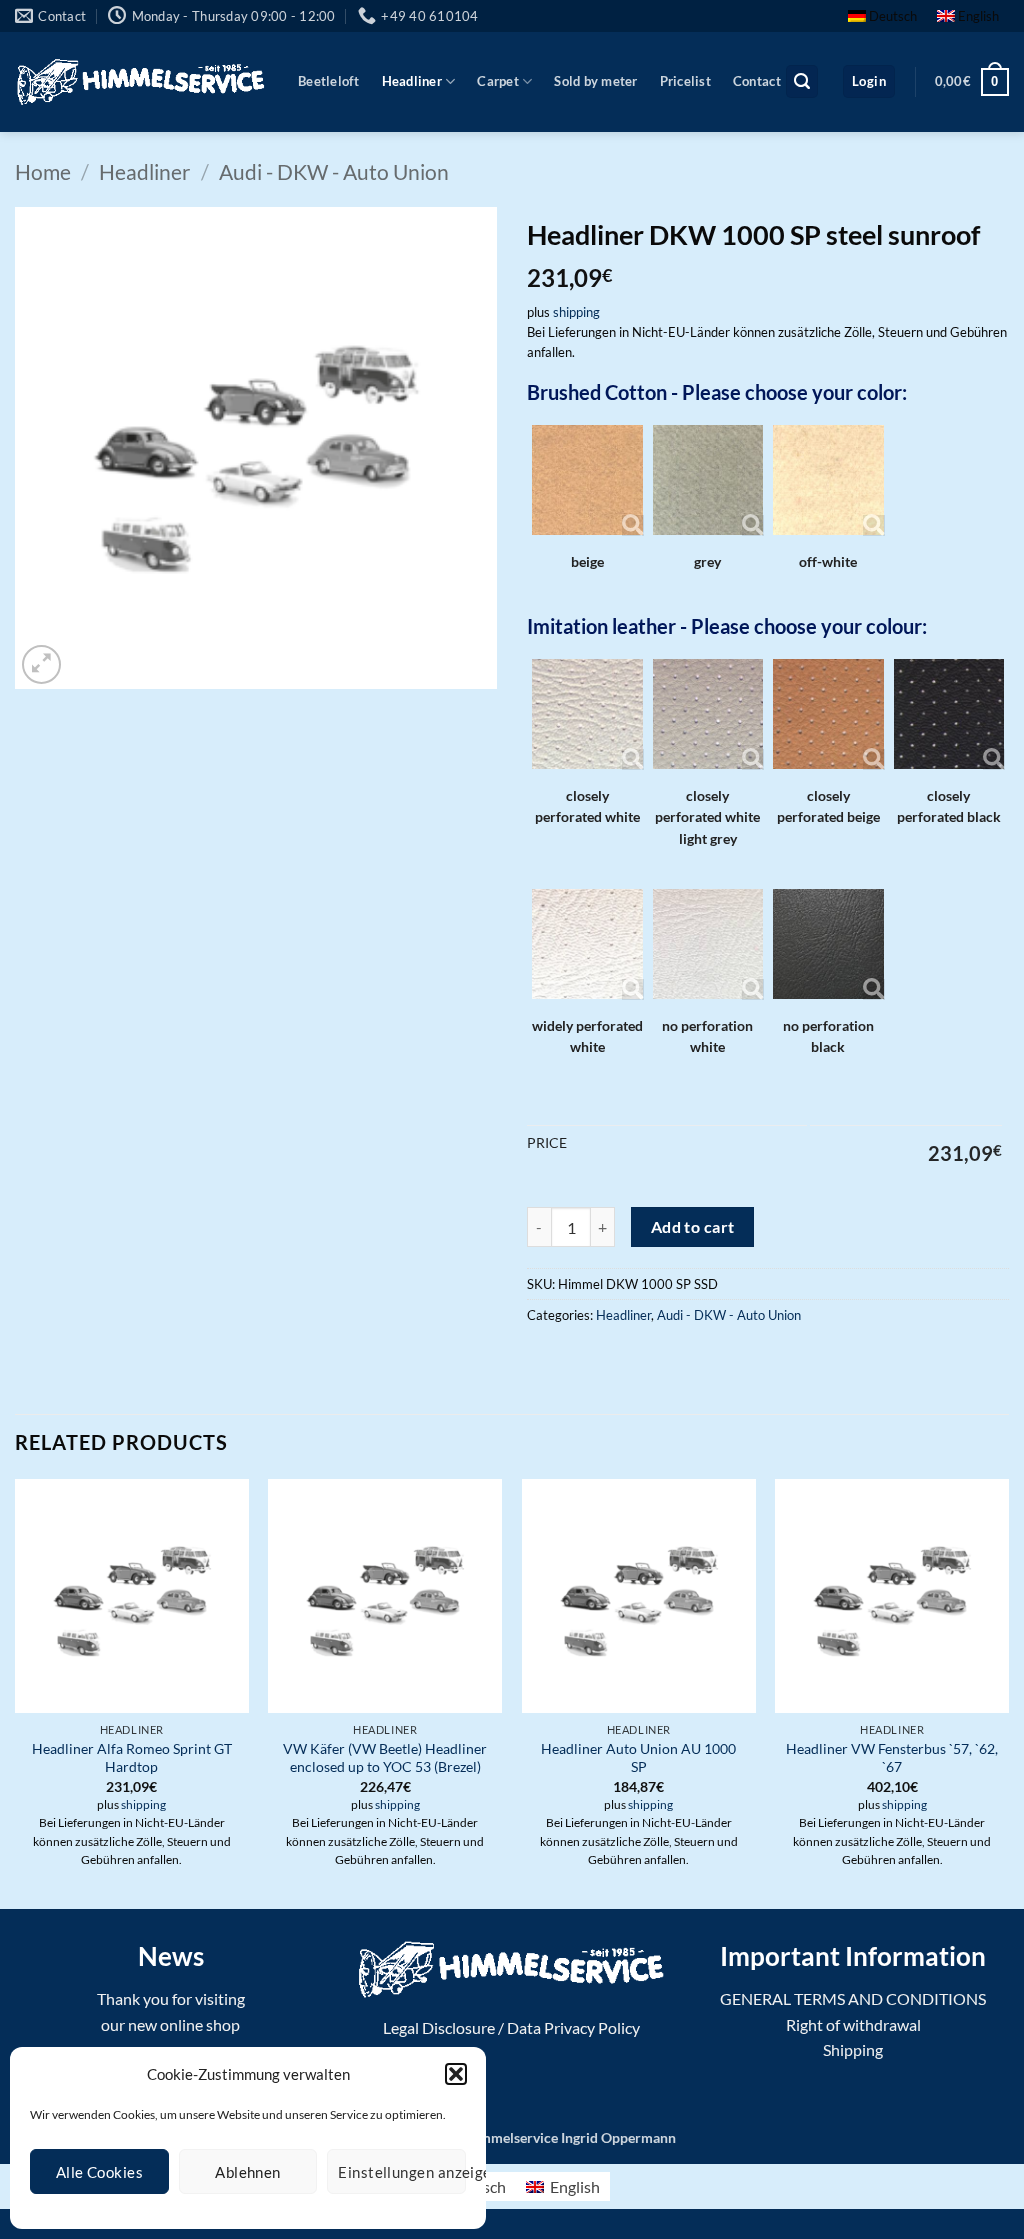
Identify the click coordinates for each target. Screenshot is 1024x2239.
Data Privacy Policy (573, 2027)
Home (43, 171)
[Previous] (16, 1692)
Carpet (498, 81)
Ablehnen (248, 2172)
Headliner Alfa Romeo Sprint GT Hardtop (132, 1758)
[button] (456, 2074)
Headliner (412, 81)
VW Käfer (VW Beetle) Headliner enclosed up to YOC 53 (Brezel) (385, 1758)
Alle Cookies (99, 2172)
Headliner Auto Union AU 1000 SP (638, 1758)
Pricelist (685, 81)
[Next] (1008, 1692)
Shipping (853, 2049)
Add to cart (693, 1227)
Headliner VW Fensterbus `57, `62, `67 (892, 1758)
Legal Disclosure (439, 2027)
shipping (576, 312)
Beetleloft (329, 81)
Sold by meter (595, 81)
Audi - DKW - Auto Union (334, 171)
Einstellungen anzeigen (402, 2172)
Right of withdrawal (853, 2024)
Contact (757, 81)
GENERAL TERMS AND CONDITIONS (853, 1998)
